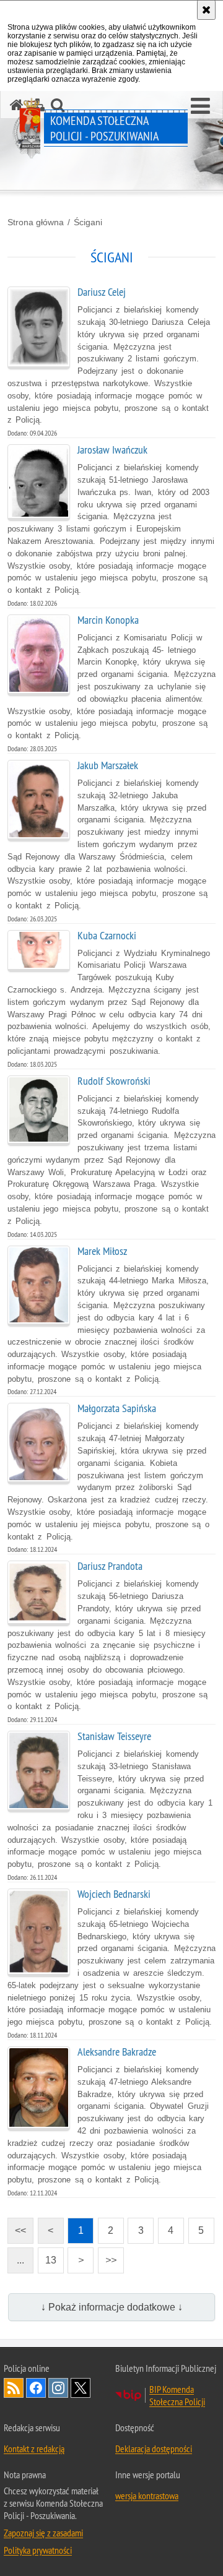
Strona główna (36, 222)
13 (47, 2256)
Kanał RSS (14, 2388)
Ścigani (88, 222)
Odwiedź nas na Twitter (81, 2388)
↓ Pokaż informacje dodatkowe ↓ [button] (112, 2307)
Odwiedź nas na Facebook (36, 2388)
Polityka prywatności (38, 2550)
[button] (200, 106)
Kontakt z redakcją (34, 2449)
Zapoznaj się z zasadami (43, 2533)
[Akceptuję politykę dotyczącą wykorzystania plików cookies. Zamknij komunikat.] (206, 10)
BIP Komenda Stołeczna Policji (177, 2395)
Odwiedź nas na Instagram (58, 2388)
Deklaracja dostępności (154, 2449)
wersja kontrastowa (147, 2496)
